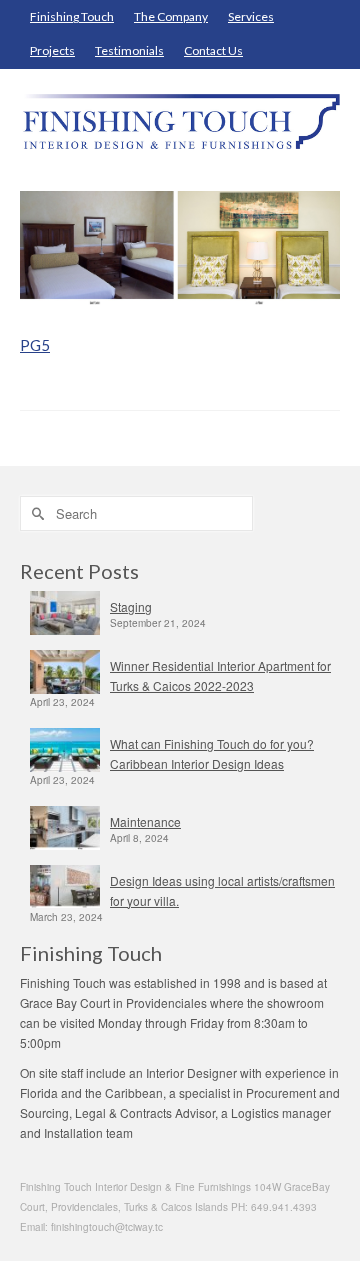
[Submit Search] (35, 513)
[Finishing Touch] (180, 122)
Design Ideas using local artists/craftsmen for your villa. (222, 890)
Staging (131, 606)
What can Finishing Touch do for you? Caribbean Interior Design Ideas (212, 753)
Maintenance (145, 821)
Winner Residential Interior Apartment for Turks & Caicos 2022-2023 (220, 675)
